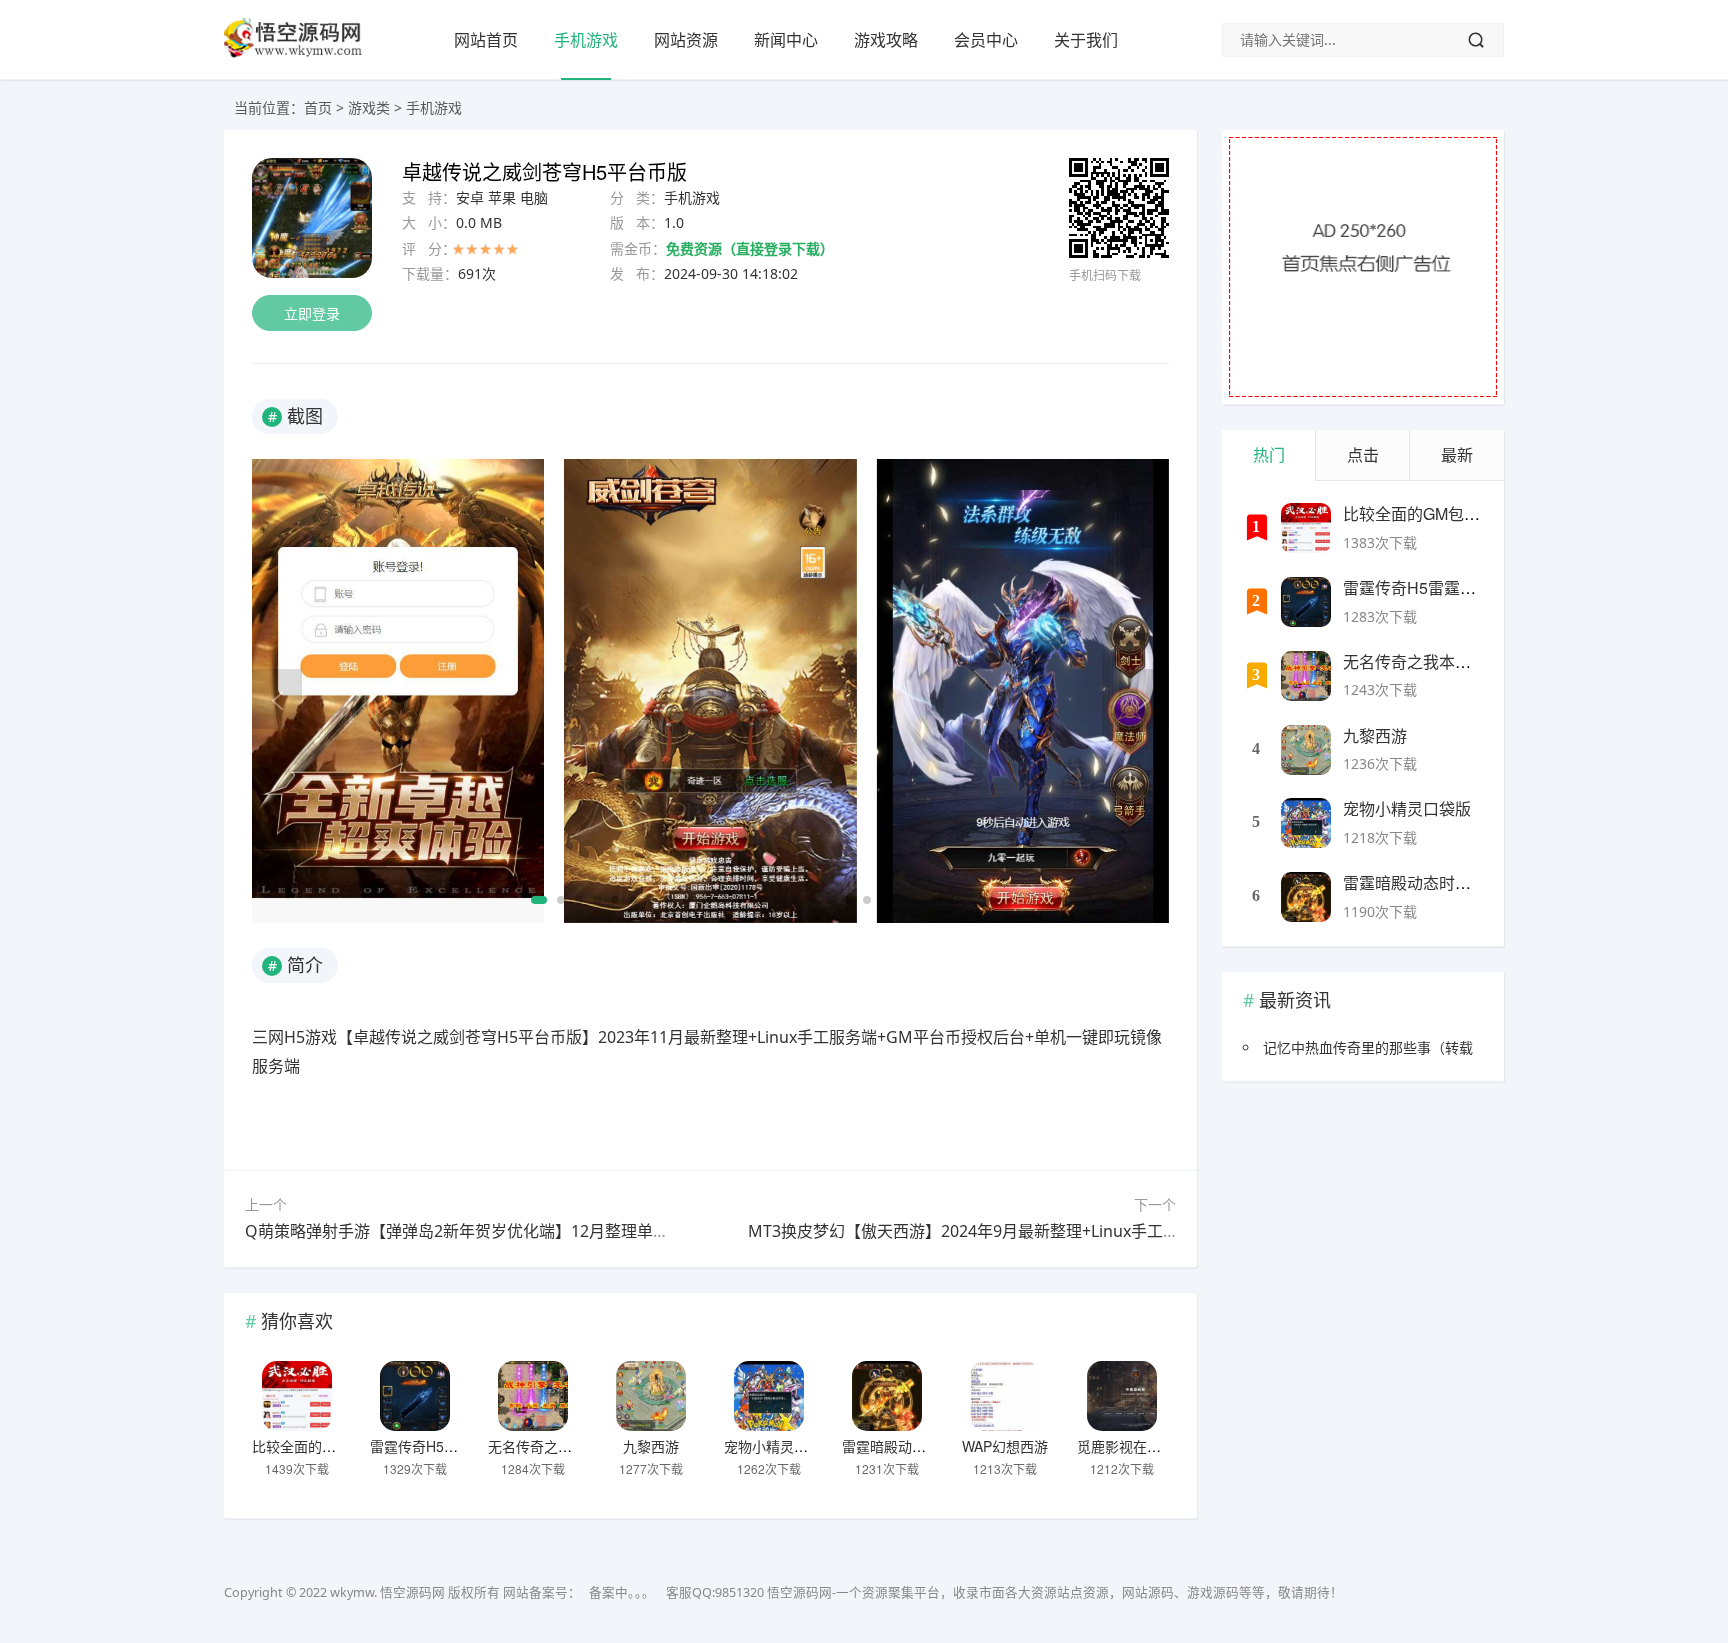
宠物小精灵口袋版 (780, 1446)
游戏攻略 (886, 40)
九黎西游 (651, 1446)
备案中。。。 (622, 1592)
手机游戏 (586, 40)
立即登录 (312, 313)
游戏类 (369, 107)
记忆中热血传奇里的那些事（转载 (1368, 1047)
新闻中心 (786, 40)
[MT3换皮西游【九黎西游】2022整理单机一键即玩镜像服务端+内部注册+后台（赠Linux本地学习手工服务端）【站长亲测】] (651, 1396)
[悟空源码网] (293, 53)
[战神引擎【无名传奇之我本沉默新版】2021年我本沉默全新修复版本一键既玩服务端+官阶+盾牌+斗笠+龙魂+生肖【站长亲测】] (533, 1396)
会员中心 (986, 40)
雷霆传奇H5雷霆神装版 (442, 1446)
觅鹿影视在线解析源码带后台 (1168, 1446)
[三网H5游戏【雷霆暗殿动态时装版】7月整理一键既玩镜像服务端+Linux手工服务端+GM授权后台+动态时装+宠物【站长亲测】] (887, 1396)
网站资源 (686, 40)
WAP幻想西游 (1005, 1446)
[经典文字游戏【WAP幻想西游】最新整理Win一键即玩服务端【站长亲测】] (1005, 1396)
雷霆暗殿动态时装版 (905, 1446)
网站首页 (486, 40)
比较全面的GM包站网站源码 (340, 1446)
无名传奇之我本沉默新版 (565, 1446)
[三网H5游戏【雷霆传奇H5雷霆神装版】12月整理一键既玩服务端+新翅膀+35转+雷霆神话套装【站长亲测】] (415, 1396)
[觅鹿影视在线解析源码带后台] (1122, 1396)
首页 (318, 107)
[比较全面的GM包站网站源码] (297, 1396)
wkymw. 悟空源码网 (387, 1592)
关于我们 (1086, 40)
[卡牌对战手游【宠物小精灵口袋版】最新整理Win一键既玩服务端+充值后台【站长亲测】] (769, 1396)
